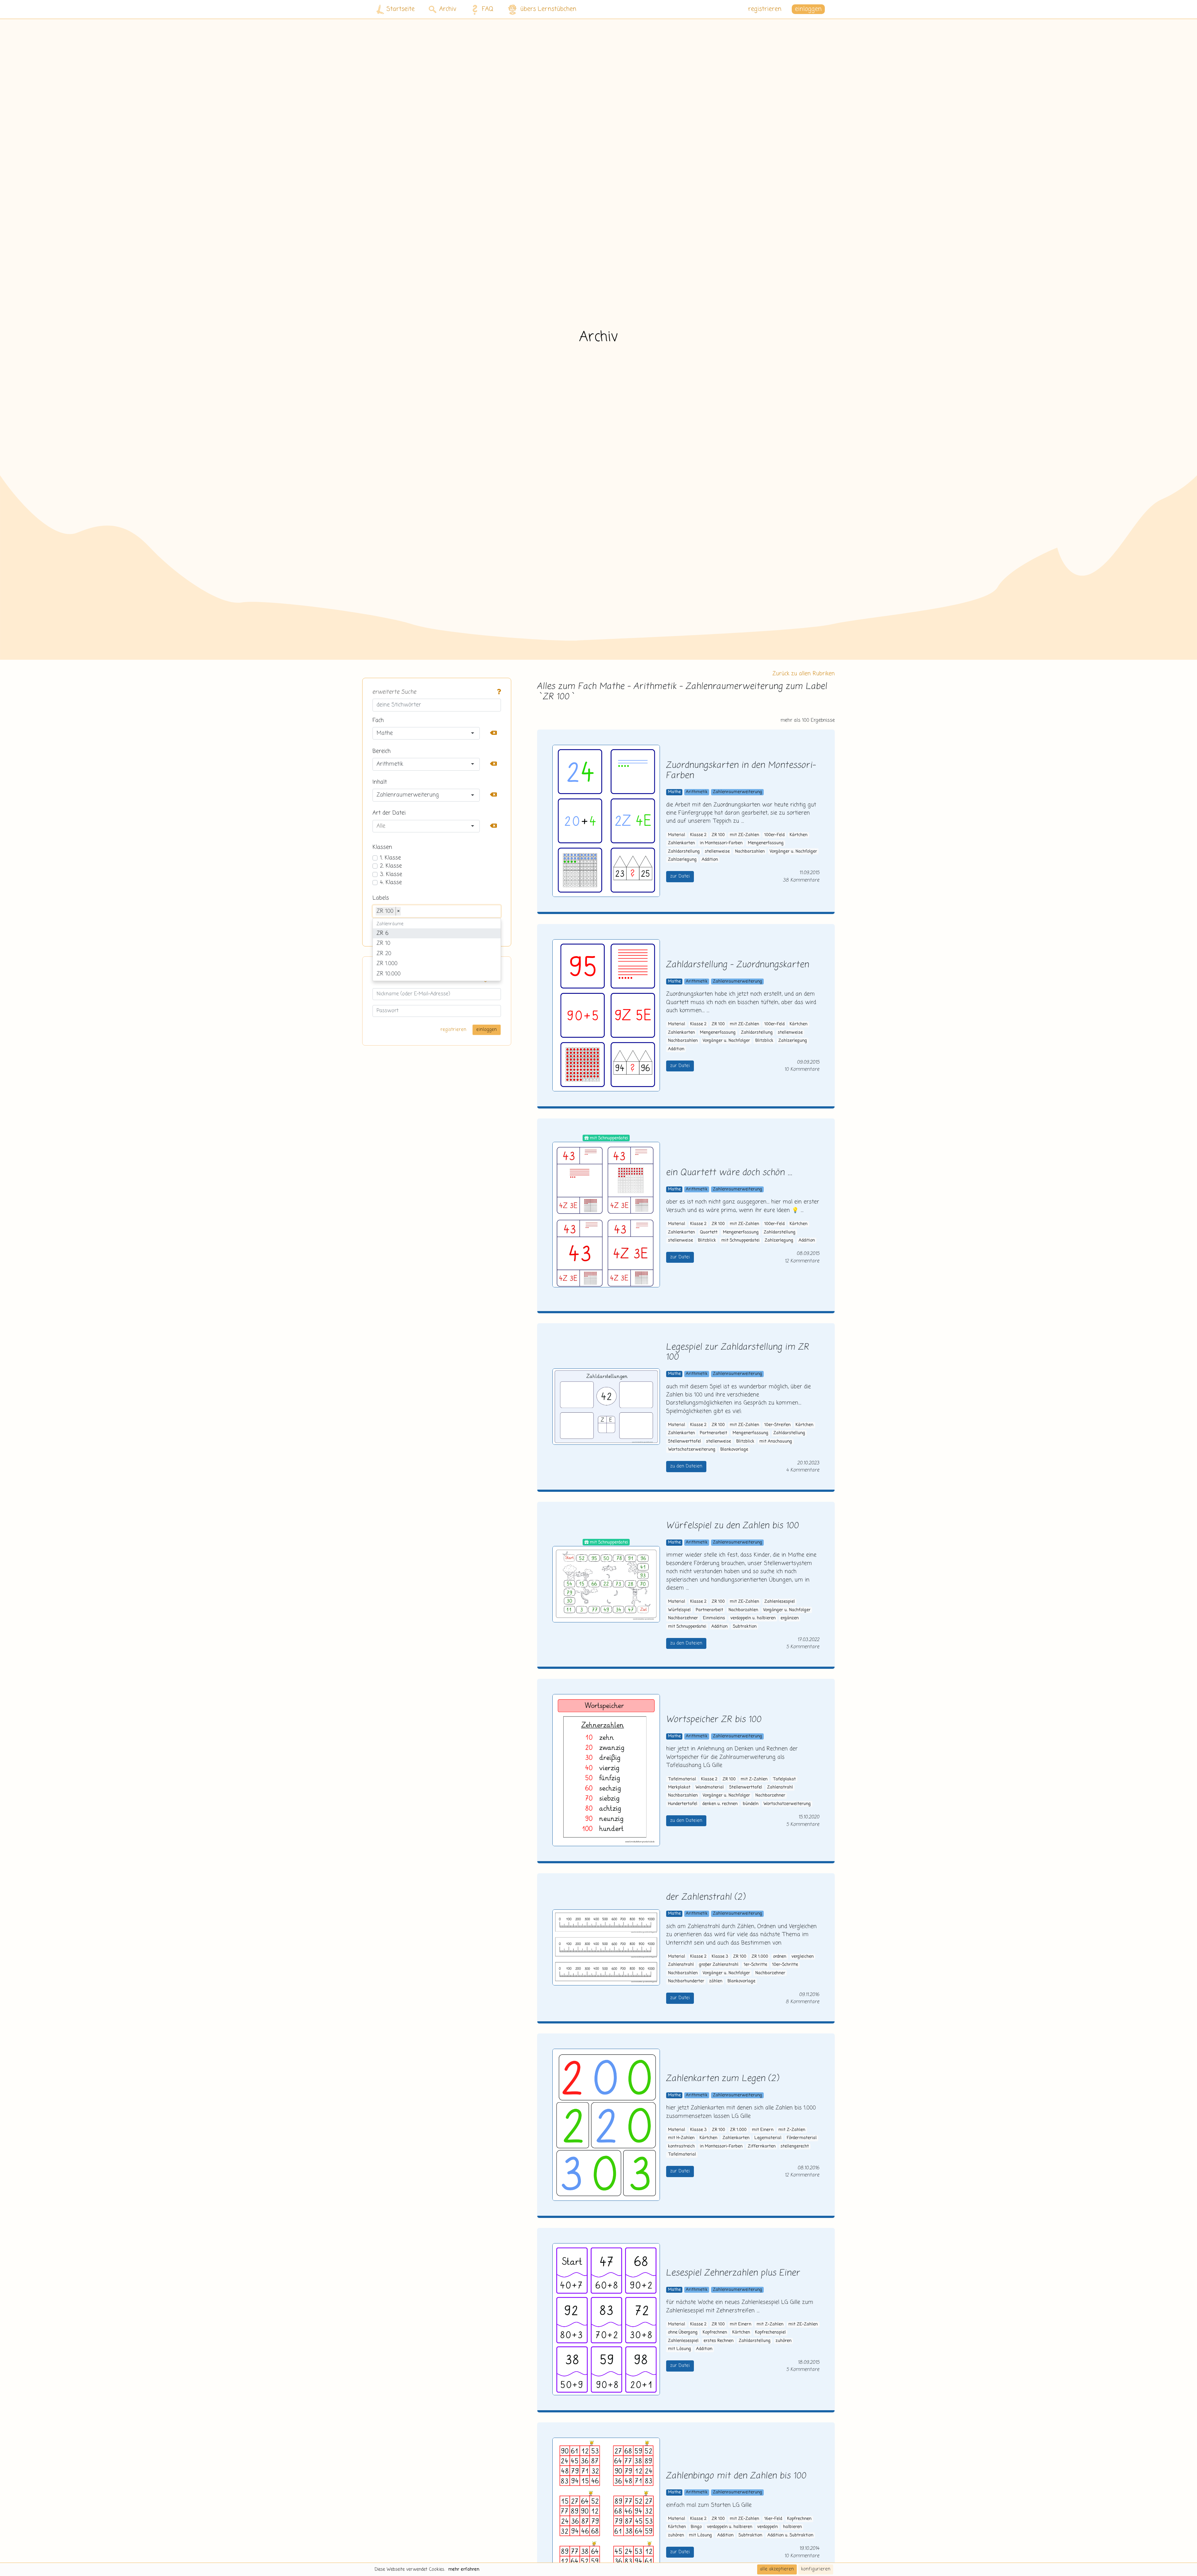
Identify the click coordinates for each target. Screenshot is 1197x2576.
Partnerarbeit (714, 1433)
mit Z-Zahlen (754, 1779)
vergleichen (803, 1957)
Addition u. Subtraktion (790, 2535)
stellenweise (717, 852)
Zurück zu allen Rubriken (804, 674)
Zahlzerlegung (682, 860)
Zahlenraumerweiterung (738, 792)
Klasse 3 (720, 1957)
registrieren (765, 9)
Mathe (674, 792)
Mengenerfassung (766, 843)
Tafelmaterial (682, 1779)
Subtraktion (745, 1627)
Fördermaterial (802, 2138)
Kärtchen (798, 835)
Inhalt (380, 782)
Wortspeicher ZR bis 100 (714, 1720)
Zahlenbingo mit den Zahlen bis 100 (736, 2476)
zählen (716, 1981)
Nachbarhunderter (686, 1981)
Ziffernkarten (762, 2146)
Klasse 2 (698, 835)
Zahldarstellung (684, 852)
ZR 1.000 (760, 1957)
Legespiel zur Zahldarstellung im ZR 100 (738, 1353)
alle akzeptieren (777, 2569)
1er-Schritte (755, 1965)
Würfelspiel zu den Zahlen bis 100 (733, 1526)
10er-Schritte (785, 1965)
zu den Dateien (686, 1466)
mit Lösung (680, 2349)
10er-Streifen (777, 1425)
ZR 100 (718, 835)
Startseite (401, 9)
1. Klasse (390, 858)
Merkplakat (679, 1787)
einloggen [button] (808, 9)
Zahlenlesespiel (780, 1602)
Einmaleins (714, 1618)
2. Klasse (391, 866)
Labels (381, 898)
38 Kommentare (801, 880)
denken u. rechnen (720, 1804)
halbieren (792, 2527)
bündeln (751, 1804)
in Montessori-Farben (721, 843)
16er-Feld (773, 2519)
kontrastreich (681, 2146)
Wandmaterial (710, 1787)
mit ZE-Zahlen (744, 835)
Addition (710, 860)
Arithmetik (697, 792)
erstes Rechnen (719, 2341)
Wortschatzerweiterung (692, 1450)
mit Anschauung (776, 1441)
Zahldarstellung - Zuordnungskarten (738, 965)
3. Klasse (391, 874)
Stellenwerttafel (685, 1441)
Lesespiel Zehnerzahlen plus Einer (733, 2273)
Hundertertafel (683, 1804)
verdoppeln (767, 2527)
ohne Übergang (683, 2332)
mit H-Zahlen (681, 2138)
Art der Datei (389, 813)
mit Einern (763, 2130)
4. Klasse (391, 883)
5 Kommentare (803, 1647)
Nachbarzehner (683, 1618)
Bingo (696, 2527)
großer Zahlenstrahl (719, 1965)
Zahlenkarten (681, 843)
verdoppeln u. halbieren (753, 1618)
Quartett (709, 1232)
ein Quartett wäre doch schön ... (729, 1173)
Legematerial (768, 2138)
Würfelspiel (679, 1610)
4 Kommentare (803, 1470)
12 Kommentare (802, 1261)
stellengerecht (795, 2146)
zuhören (784, 2341)
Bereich (382, 751)
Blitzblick (764, 1041)
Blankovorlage (734, 1450)
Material (677, 835)
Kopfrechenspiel (770, 2332)
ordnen (780, 1957)
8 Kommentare (803, 2002)
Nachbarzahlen (750, 852)
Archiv (448, 9)
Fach (378, 721)
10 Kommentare (802, 1069)
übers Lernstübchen (548, 9)
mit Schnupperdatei (740, 1240)
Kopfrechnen (715, 2332)
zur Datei (680, 876)
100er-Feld (774, 835)
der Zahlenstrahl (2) (706, 1897)
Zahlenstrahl (780, 1787)
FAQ (488, 9)
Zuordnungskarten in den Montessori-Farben (741, 771)
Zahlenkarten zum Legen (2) (723, 2079)
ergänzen (790, 1618)
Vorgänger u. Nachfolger (793, 852)
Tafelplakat (784, 1779)
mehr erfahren (464, 2569)
